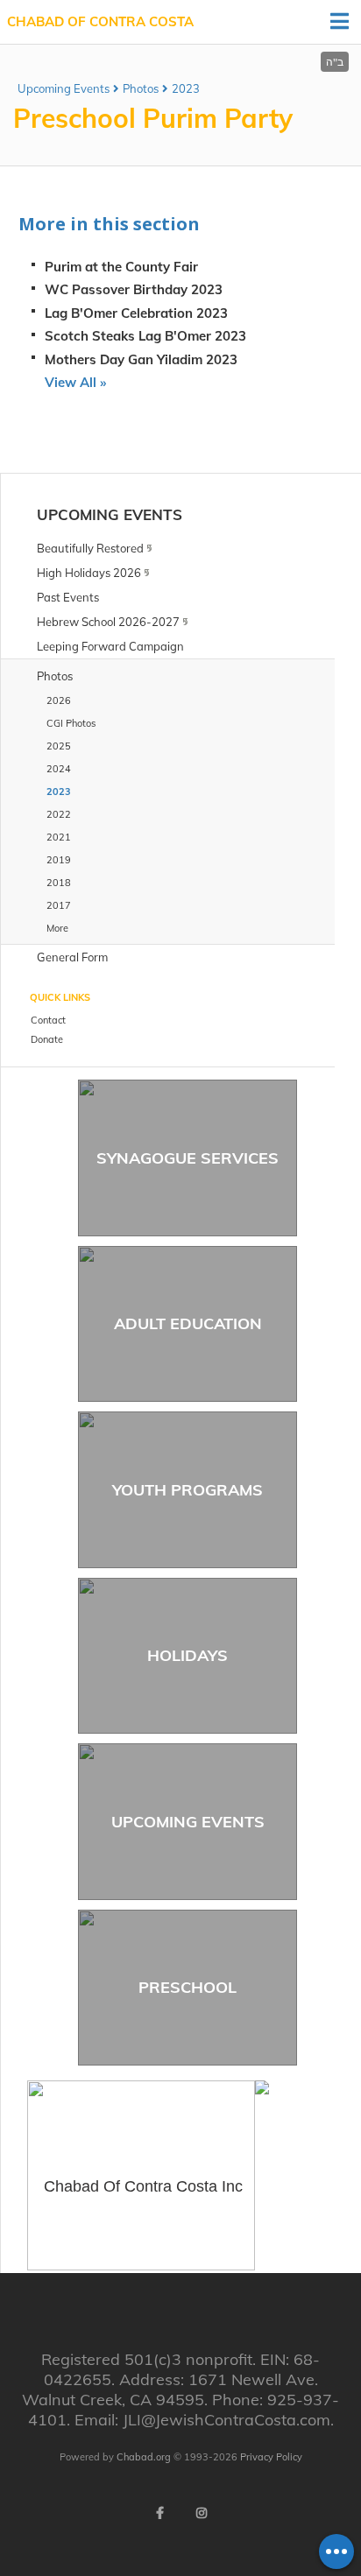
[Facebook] (159, 2513)
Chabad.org (144, 2457)
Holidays (188, 1655)
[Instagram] (202, 2513)
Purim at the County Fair (121, 267)
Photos (141, 88)
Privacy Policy (271, 2457)
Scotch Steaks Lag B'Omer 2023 (145, 336)
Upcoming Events (64, 88)
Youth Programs (188, 1490)
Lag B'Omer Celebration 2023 (136, 313)
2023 (186, 88)
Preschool (188, 1987)
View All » (75, 382)
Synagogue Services (188, 1158)
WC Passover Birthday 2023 (134, 289)
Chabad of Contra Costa (100, 21)
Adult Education (188, 1323)
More (57, 928)
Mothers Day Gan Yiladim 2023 (141, 359)
